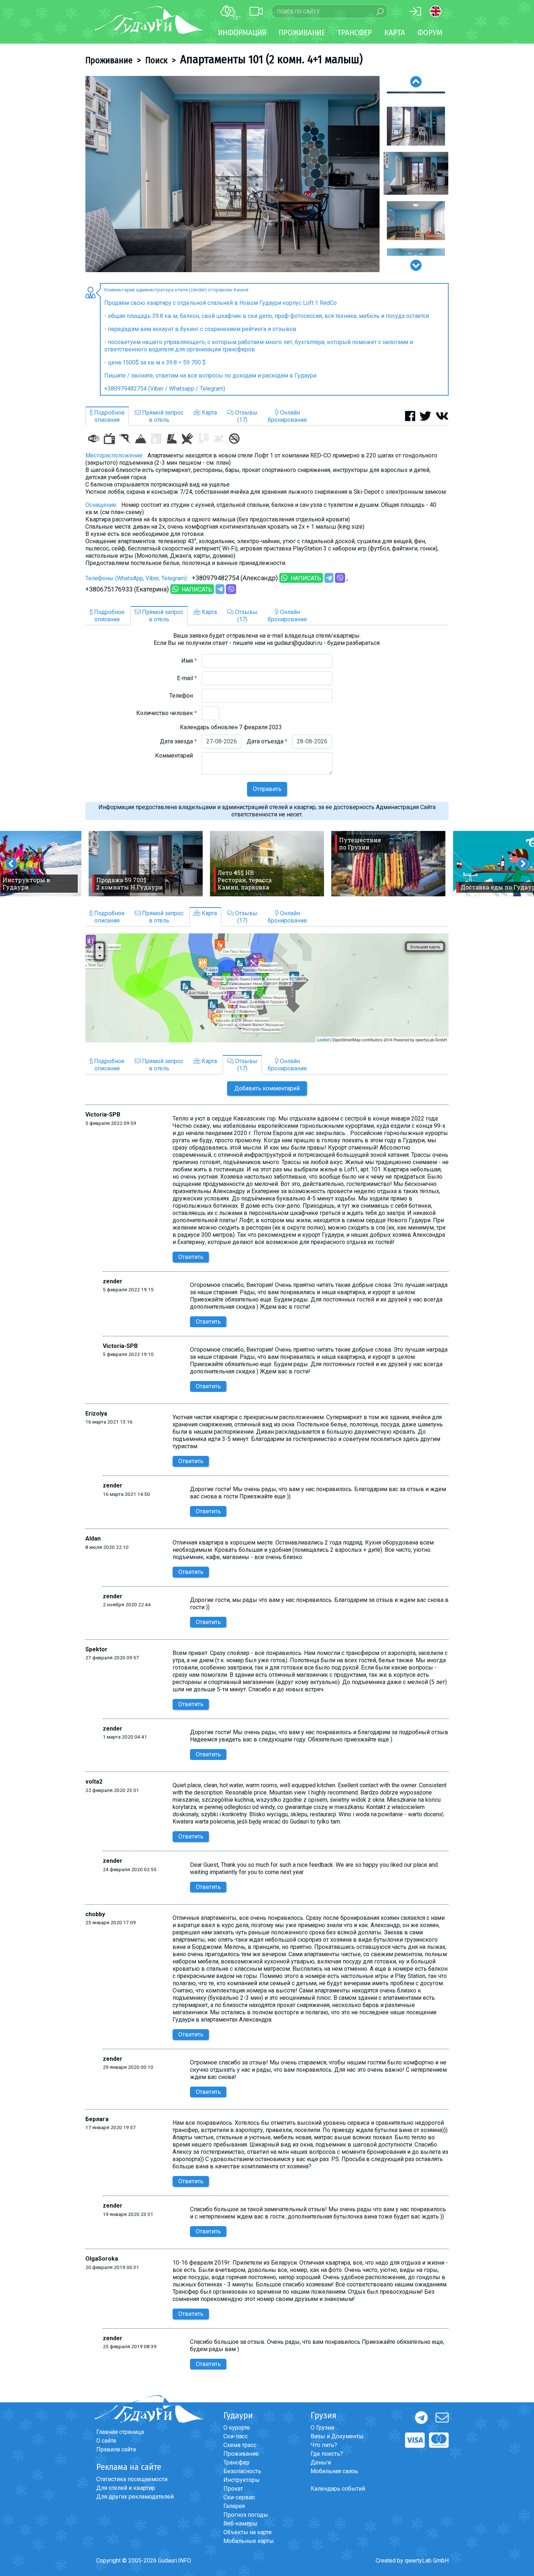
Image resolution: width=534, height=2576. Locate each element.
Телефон (183, 696)
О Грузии (322, 2428)
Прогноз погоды (246, 2515)
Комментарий (176, 756)
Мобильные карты (249, 2541)
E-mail (187, 678)
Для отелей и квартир (126, 2488)
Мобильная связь (334, 2471)
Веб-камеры (240, 2523)
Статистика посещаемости (132, 2479)
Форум (430, 33)
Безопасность (242, 2471)
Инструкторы (242, 2480)
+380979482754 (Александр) (235, 578)
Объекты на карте (248, 2532)
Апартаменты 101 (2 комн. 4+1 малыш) (271, 59)
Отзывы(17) (246, 416)
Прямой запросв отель (162, 416)
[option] (232, 174)
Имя (189, 661)
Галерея (234, 2506)
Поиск (156, 60)
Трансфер (236, 2462)
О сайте (106, 2441)
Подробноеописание (109, 416)
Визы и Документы (337, 2436)
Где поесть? (327, 2454)
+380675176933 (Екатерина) (127, 589)
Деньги (321, 2462)
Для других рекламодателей (135, 2497)
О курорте (237, 2428)
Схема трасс (240, 2445)
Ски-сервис (239, 2497)
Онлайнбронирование (287, 416)
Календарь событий (338, 2489)
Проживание (109, 60)
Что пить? (324, 2445)
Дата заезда (178, 741)
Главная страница (120, 2432)
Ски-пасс (236, 2436)
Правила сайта (116, 2449)
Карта (395, 33)
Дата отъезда (267, 741)
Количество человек (167, 713)
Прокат (233, 2489)
